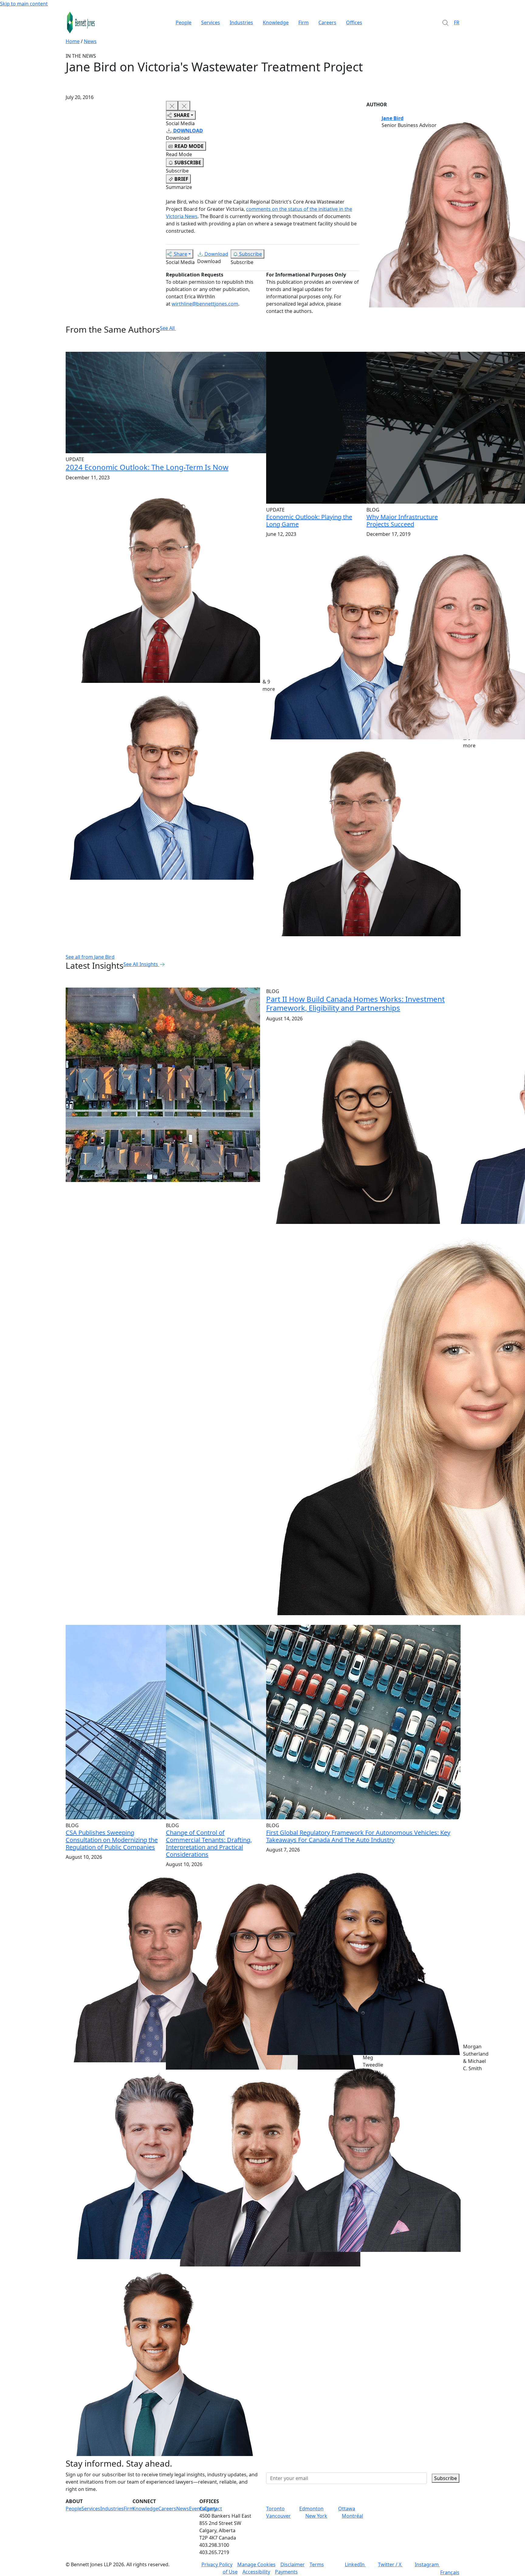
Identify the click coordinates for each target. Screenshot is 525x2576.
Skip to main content (24, 4)
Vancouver (278, 2516)
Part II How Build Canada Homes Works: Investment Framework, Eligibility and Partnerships (355, 1003)
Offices (354, 22)
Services (211, 22)
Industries (241, 22)
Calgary (208, 2509)
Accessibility (256, 2572)
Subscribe (250, 254)
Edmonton (311, 2509)
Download (216, 254)
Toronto (275, 2509)
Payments (286, 2572)
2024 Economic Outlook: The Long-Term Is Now (147, 467)
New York (316, 2516)
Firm (304, 22)
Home (73, 41)
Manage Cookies (256, 2564)
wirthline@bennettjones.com (205, 304)
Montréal (352, 2516)
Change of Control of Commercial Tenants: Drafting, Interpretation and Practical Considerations (209, 1843)
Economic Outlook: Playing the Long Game (309, 521)
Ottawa (347, 2509)
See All (167, 328)
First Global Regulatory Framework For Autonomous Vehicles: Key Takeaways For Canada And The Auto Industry (358, 1836)
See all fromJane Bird (90, 957)
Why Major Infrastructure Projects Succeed (402, 521)
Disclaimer (293, 2564)
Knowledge (276, 22)
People (184, 22)
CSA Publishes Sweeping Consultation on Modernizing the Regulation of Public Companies (112, 1840)
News (90, 41)
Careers (327, 22)
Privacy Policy (217, 2564)
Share (180, 254)
